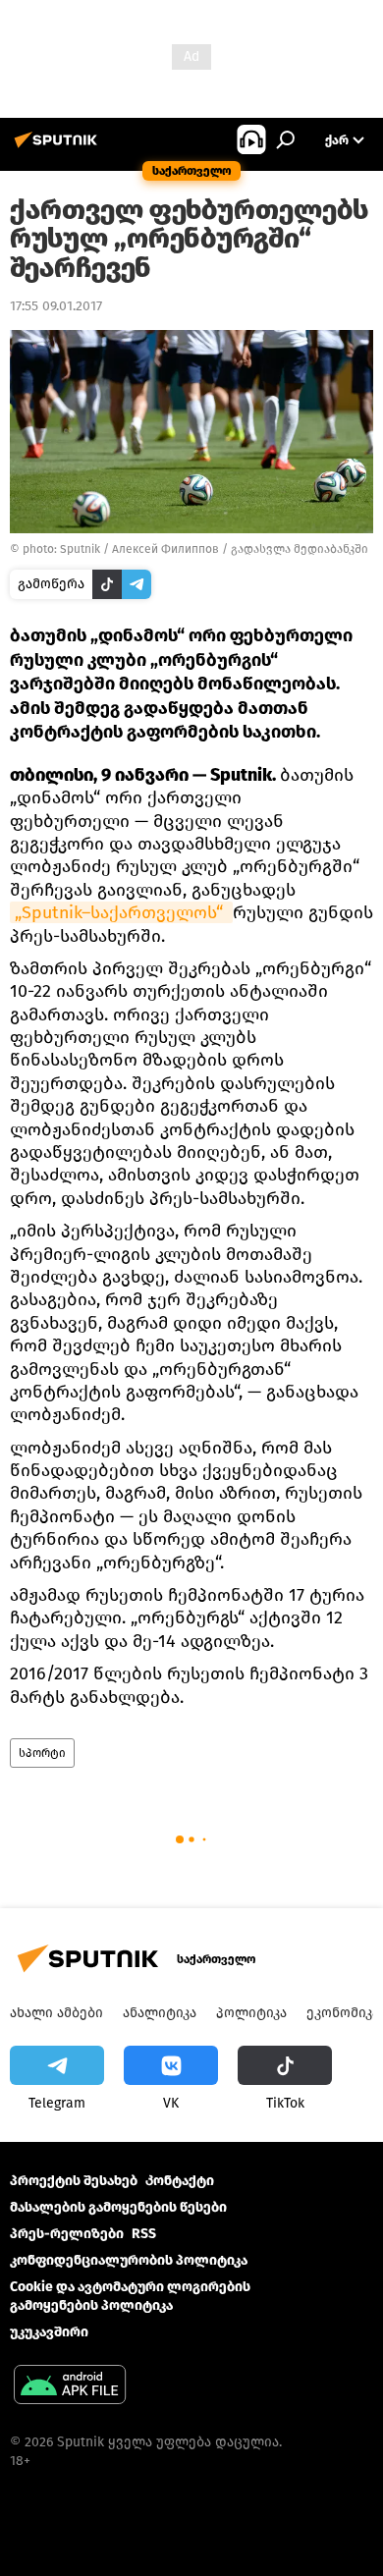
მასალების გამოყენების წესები (118, 2207)
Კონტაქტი (180, 2181)
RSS (144, 2234)
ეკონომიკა (343, 2013)
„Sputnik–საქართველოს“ (121, 912)
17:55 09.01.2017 (56, 306)
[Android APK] (70, 2387)
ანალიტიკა (160, 2013)
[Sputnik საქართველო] (59, 148)
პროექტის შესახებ (74, 2181)
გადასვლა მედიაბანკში (300, 549)
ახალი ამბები (56, 2013)
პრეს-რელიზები (67, 2234)
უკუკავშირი (49, 2332)
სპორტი (42, 1753)
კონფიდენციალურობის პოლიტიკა (129, 2260)
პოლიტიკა (251, 2013)
